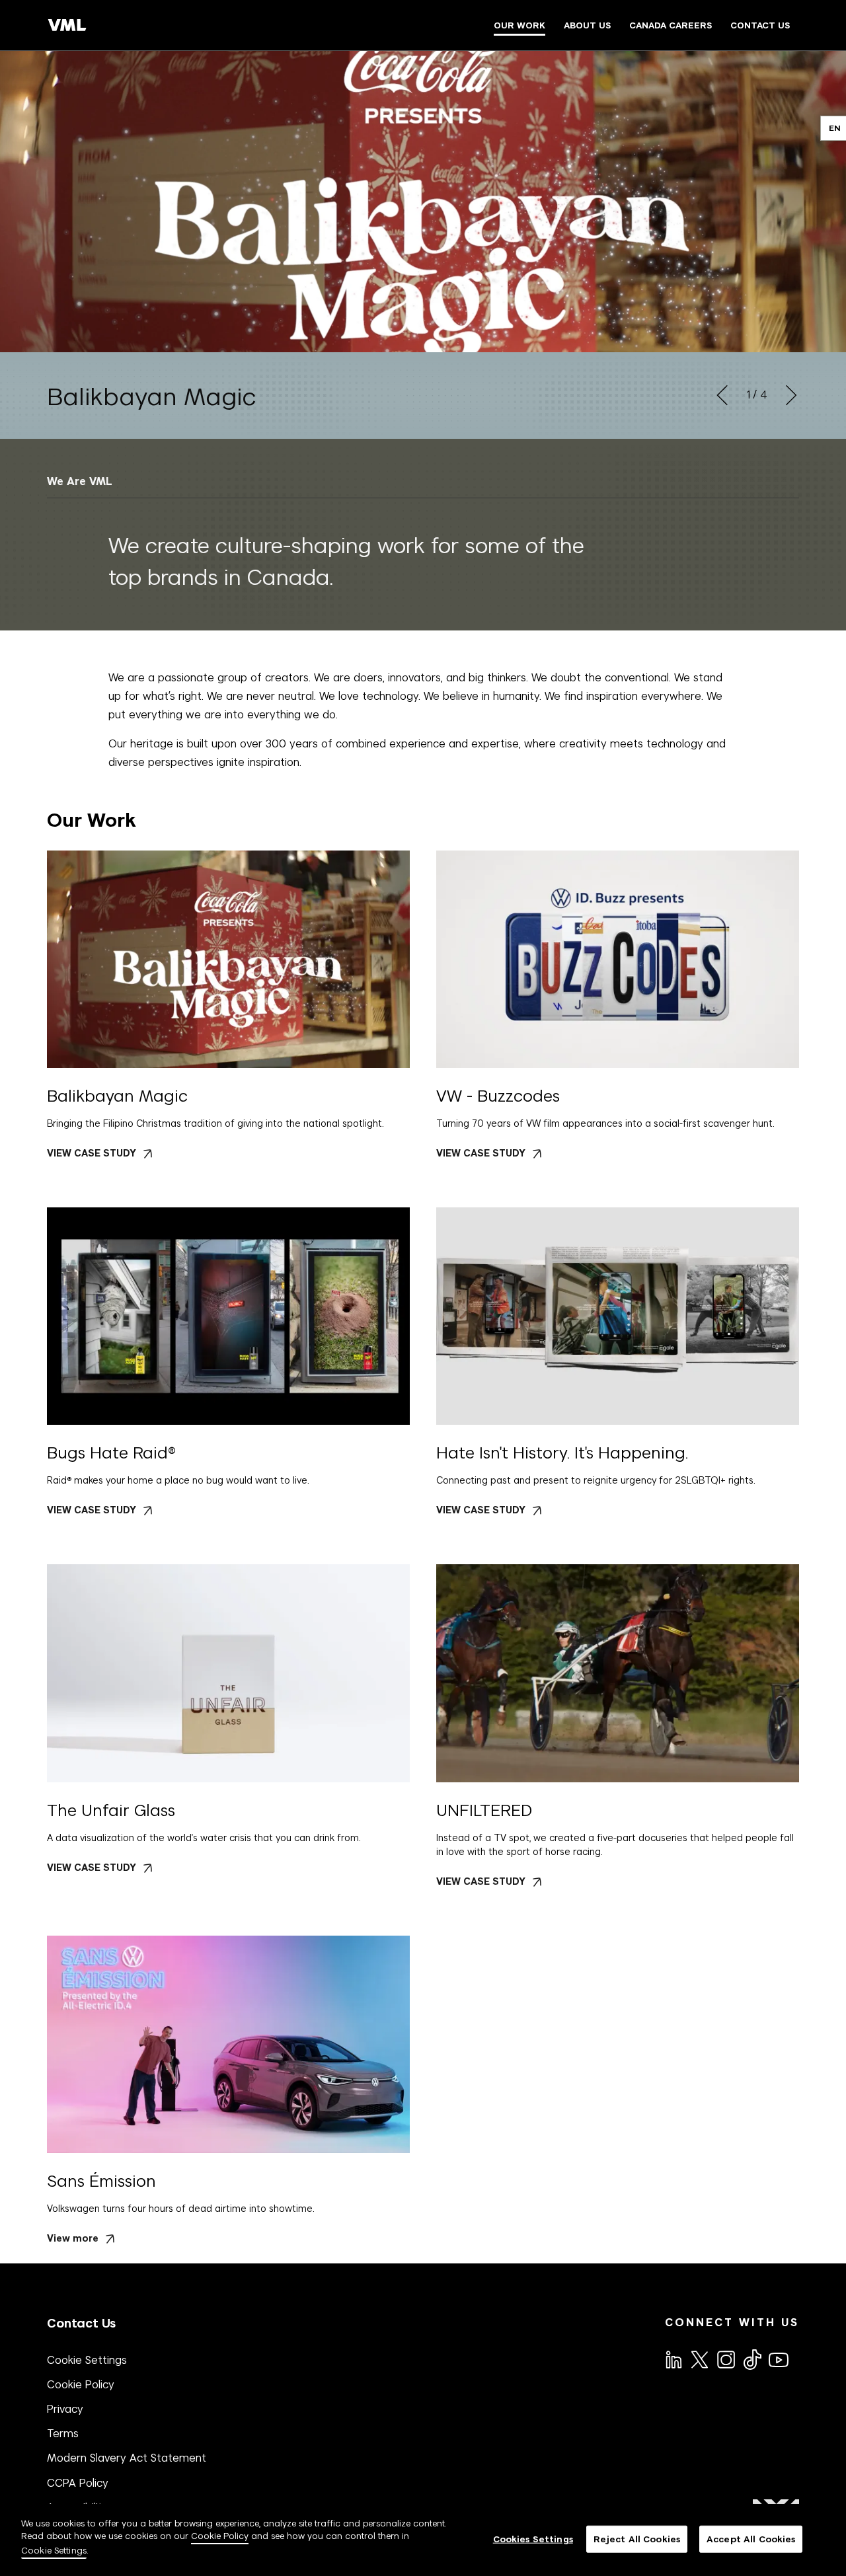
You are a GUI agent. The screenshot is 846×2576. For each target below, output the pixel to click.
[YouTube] (778, 2359)
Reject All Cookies (637, 2539)
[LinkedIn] (673, 2359)
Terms (63, 2433)
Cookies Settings (533, 2539)
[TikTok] (751, 2359)
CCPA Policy (78, 2483)
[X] (699, 2359)
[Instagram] (725, 2359)
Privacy (65, 2409)
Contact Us (81, 2323)
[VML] (67, 25)
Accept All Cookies (751, 2539)
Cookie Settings (87, 2360)
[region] (423, 2540)
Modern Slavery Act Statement (127, 2458)
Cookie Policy (81, 2384)
